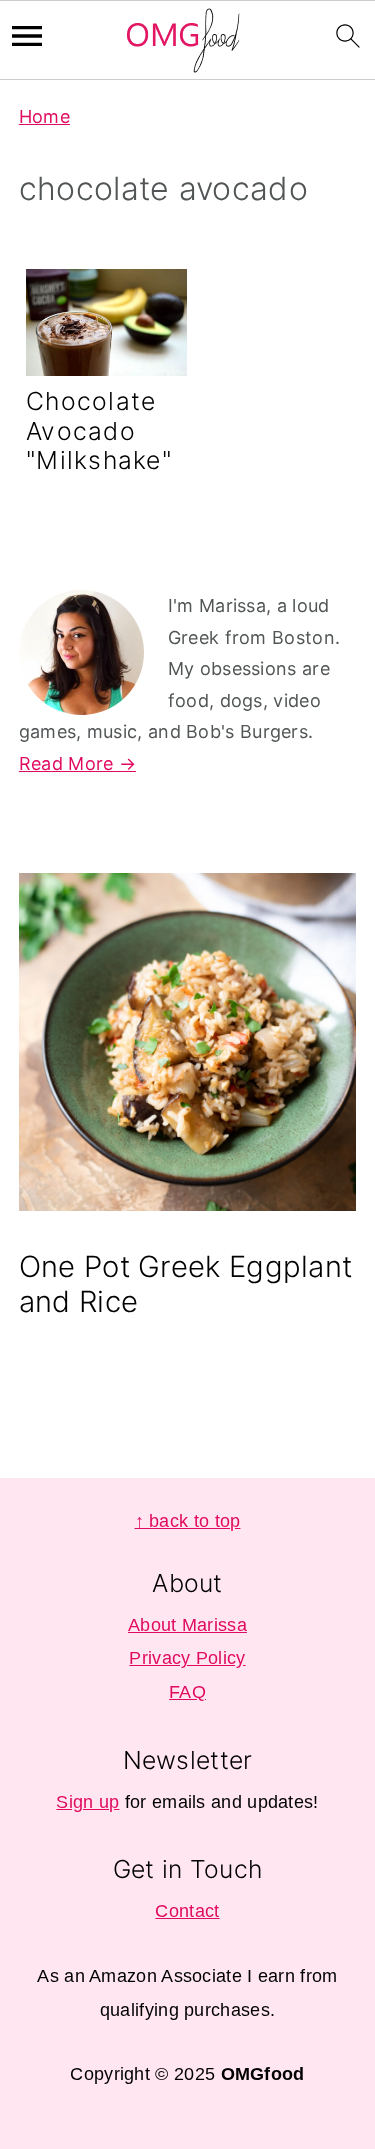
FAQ (187, 1692)
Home (44, 116)
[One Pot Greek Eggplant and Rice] (188, 1046)
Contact (187, 1911)
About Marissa (187, 1625)
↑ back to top (188, 1521)
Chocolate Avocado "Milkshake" (99, 430)
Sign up (87, 1802)
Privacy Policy (187, 1658)
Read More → (77, 763)
